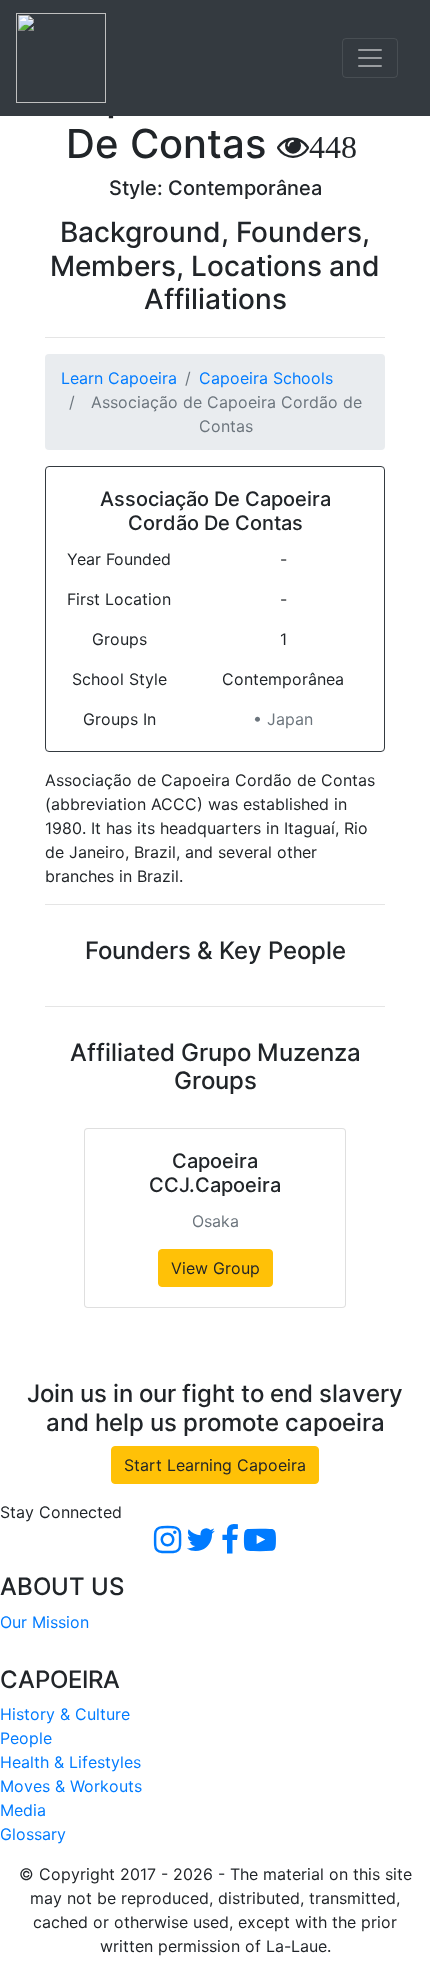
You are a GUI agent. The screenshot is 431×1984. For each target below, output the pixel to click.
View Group (215, 1268)
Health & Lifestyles (70, 1762)
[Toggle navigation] (370, 58)
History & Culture (65, 1714)
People (26, 1738)
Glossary (33, 1834)
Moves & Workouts (71, 1786)
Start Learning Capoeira (215, 1465)
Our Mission (44, 1622)
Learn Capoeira (119, 378)
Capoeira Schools (266, 378)
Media (23, 1810)
